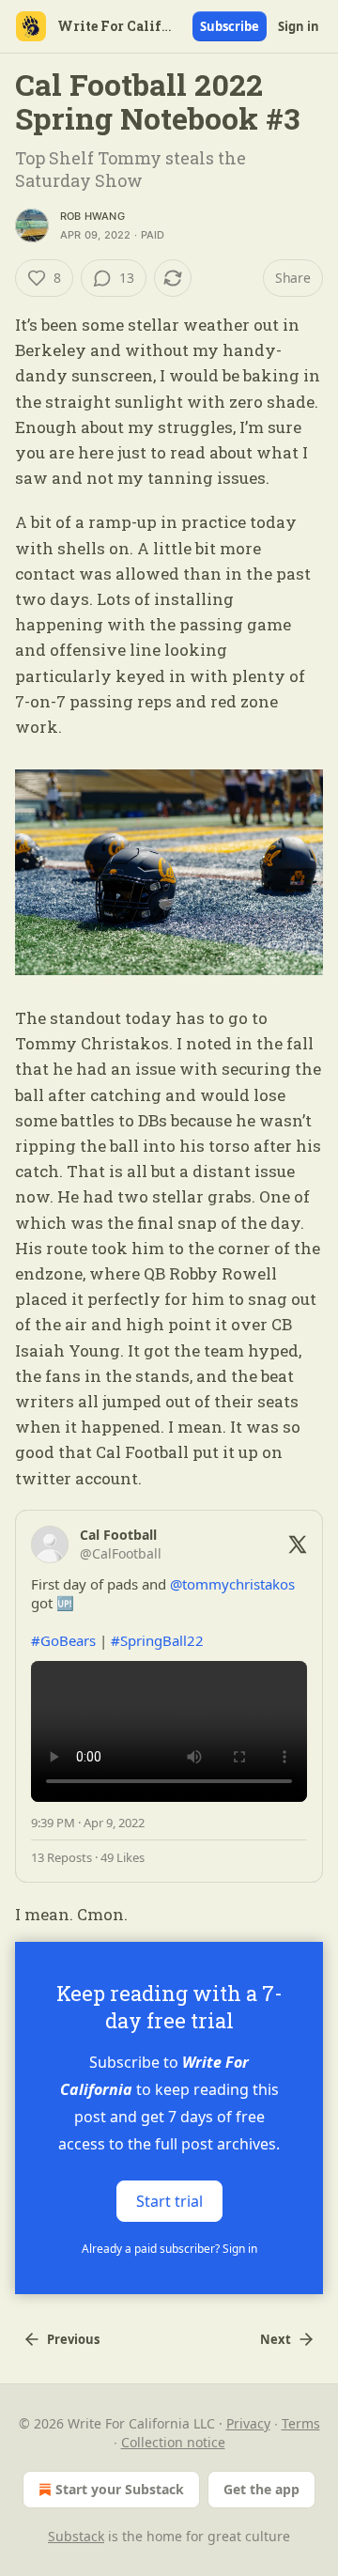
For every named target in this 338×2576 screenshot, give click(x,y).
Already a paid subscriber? (169, 2249)
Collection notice (173, 2442)
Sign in (299, 26)
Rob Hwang (92, 216)
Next (276, 2339)
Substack (76, 2536)
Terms (301, 2423)
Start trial (169, 2200)
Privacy (248, 2423)
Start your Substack (120, 2489)
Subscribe (230, 26)
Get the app (261, 2489)
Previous (73, 2339)
